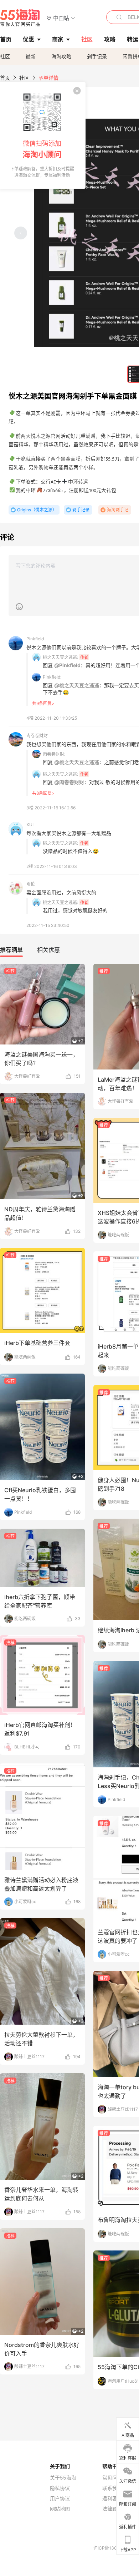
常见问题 (112, 2478)
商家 (58, 39)
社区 (5, 56)
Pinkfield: (52, 677)
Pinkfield (35, 639)
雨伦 (31, 884)
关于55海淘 (63, 2478)
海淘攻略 (61, 56)
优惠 (29, 39)
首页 (5, 78)
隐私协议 (60, 2488)
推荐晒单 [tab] (11, 950)
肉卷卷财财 (37, 736)
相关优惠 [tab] (48, 950)
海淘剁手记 (118, 510)
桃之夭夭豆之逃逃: (60, 657)
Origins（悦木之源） (37, 510)
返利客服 (112, 2498)
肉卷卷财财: (54, 754)
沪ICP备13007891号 (114, 2548)
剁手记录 (97, 56)
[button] (61, 18)
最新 (31, 56)
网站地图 (60, 2509)
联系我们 (112, 2488)
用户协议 (60, 2498)
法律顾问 (112, 2509)
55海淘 (20, 18)
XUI (30, 825)
